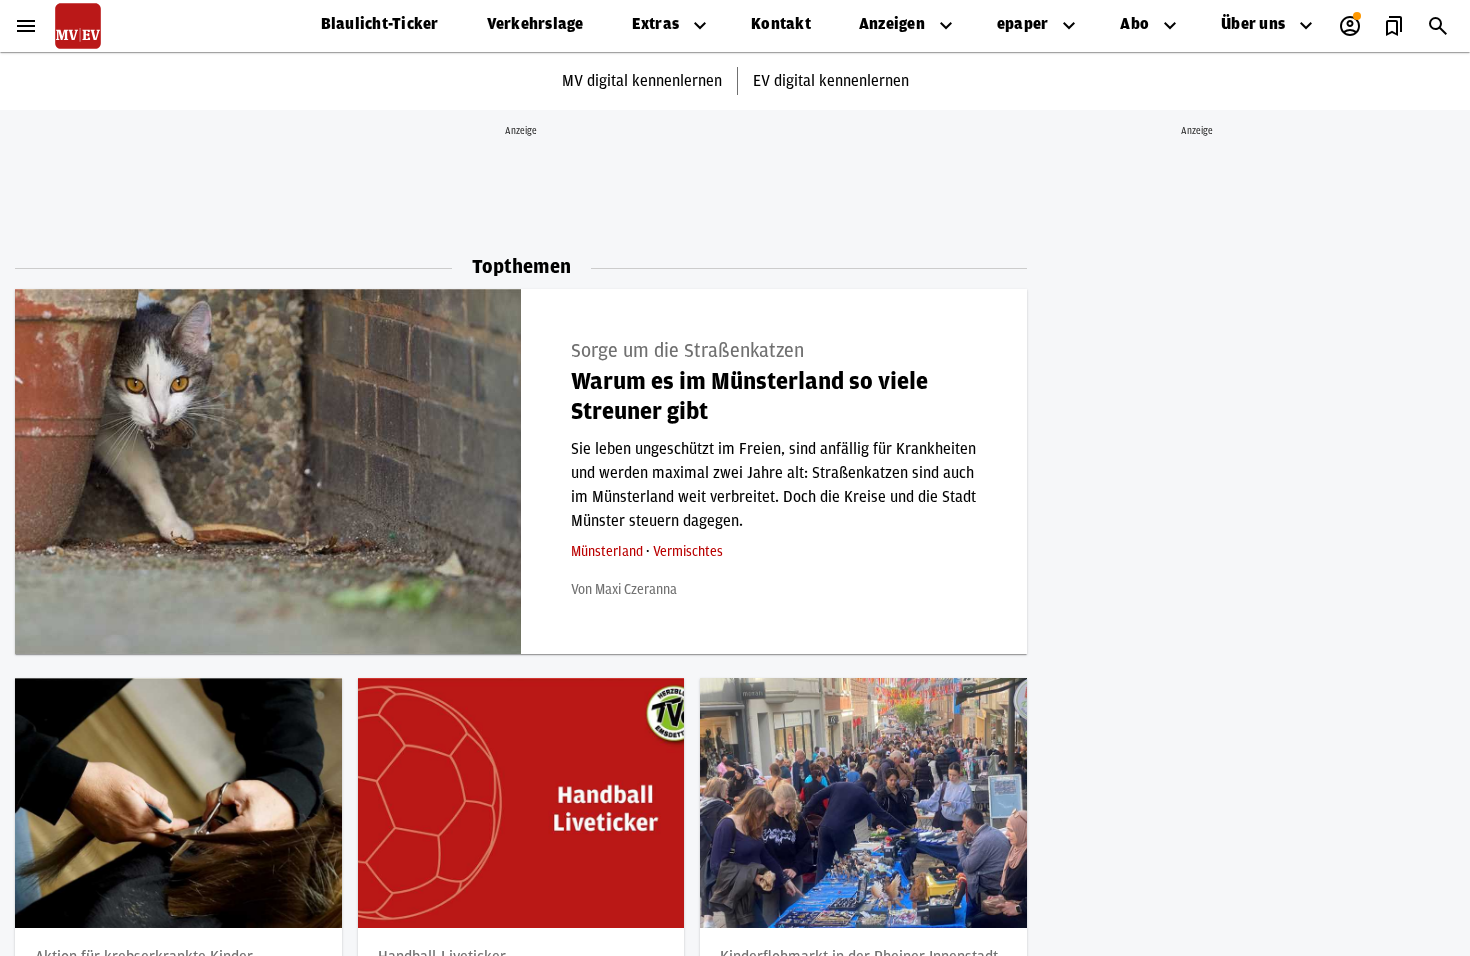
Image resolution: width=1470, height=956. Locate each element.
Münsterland (608, 552)
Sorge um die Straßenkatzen (687, 351)
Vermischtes (688, 552)
